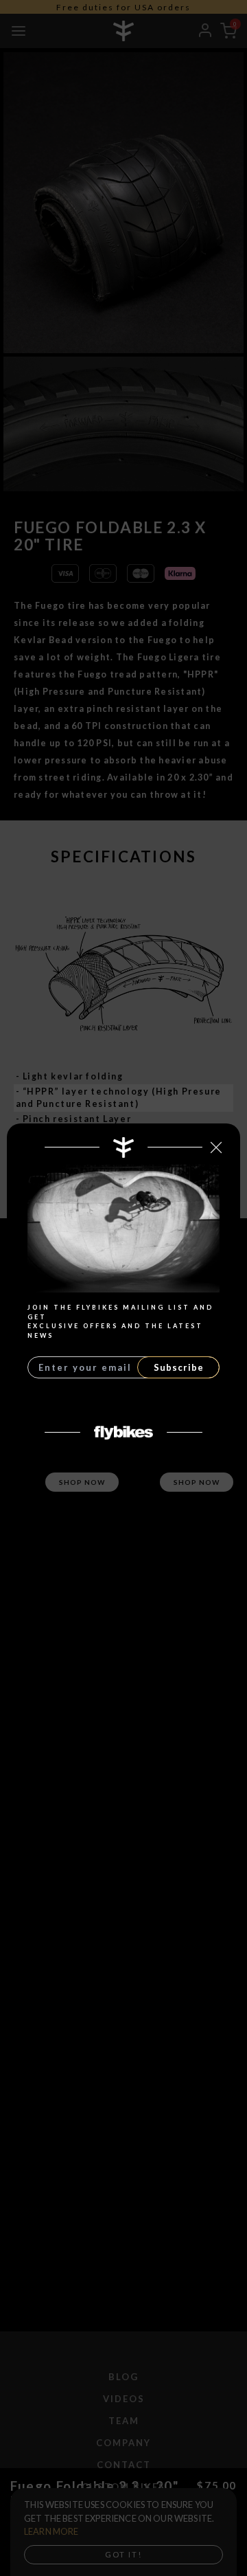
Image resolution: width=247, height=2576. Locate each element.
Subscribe (179, 1367)
